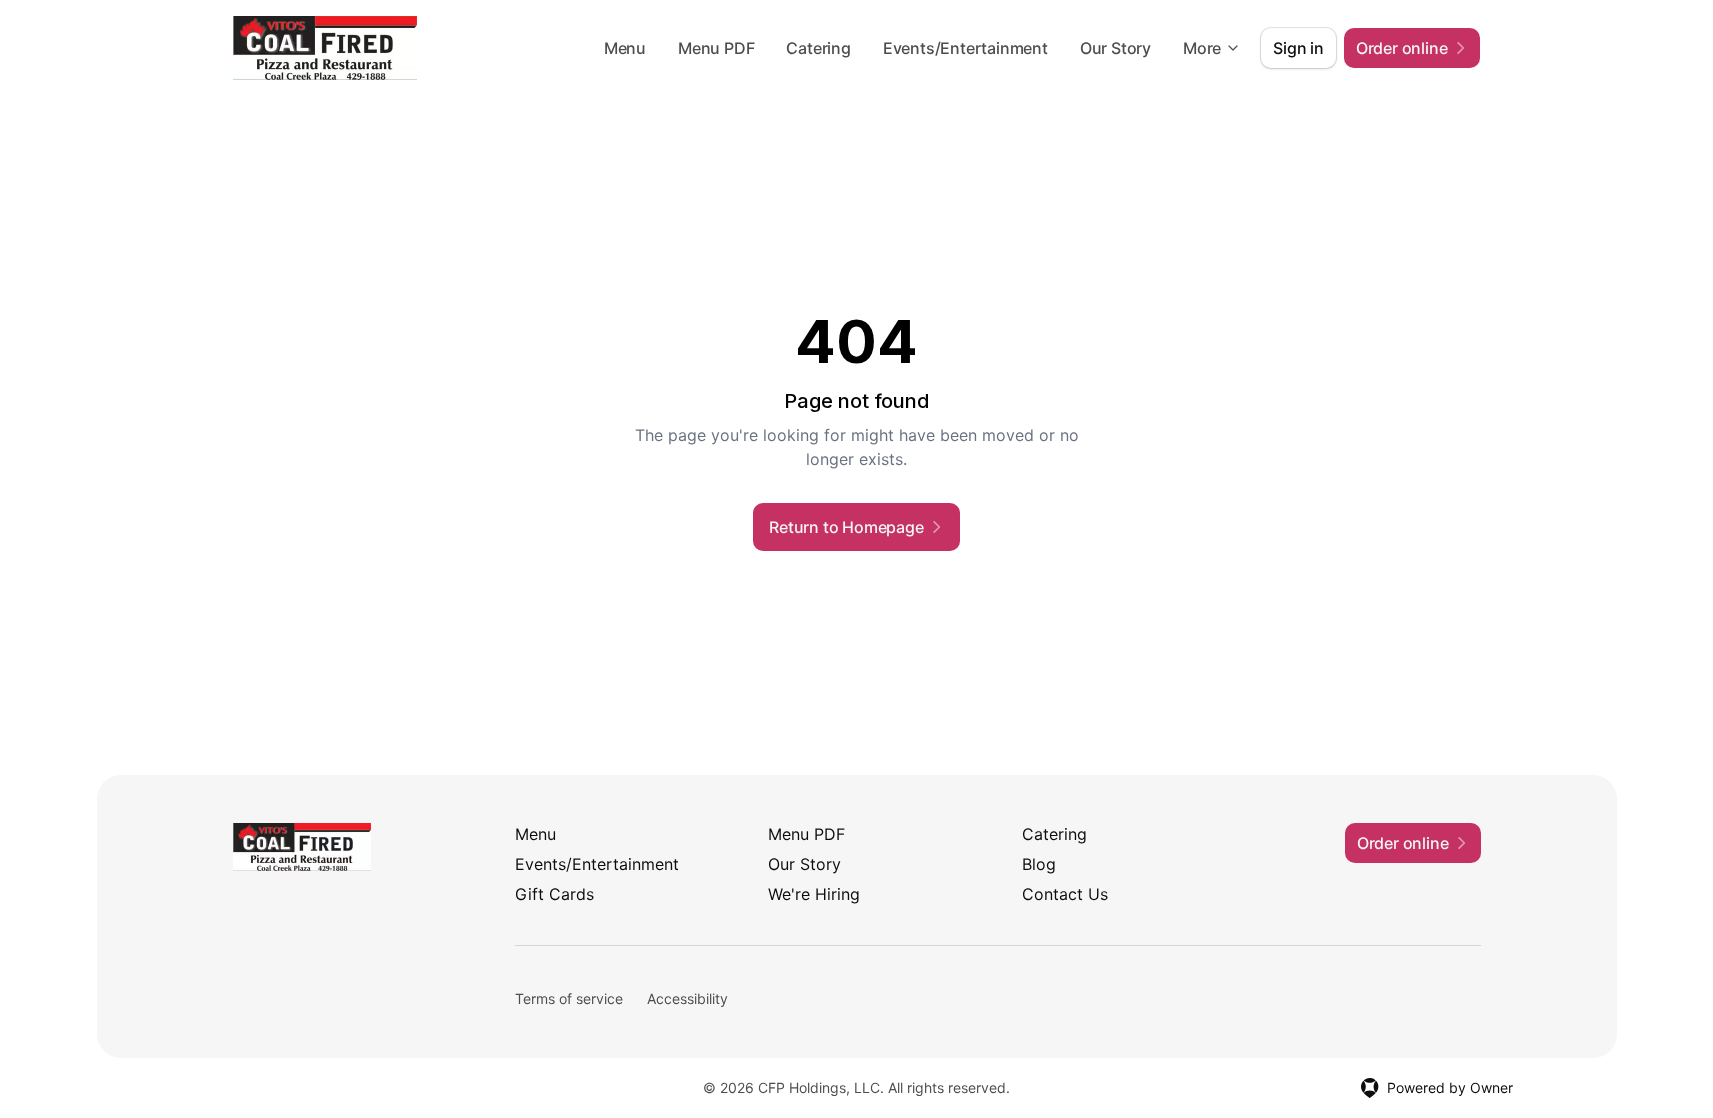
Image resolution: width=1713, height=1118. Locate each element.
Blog (1039, 864)
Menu (625, 48)
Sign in (1298, 48)
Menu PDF (716, 48)
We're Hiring (814, 894)
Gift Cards (554, 894)
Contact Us (1065, 894)
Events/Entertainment (965, 48)
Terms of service (569, 998)
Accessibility (687, 998)
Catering (818, 48)
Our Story (1115, 48)
